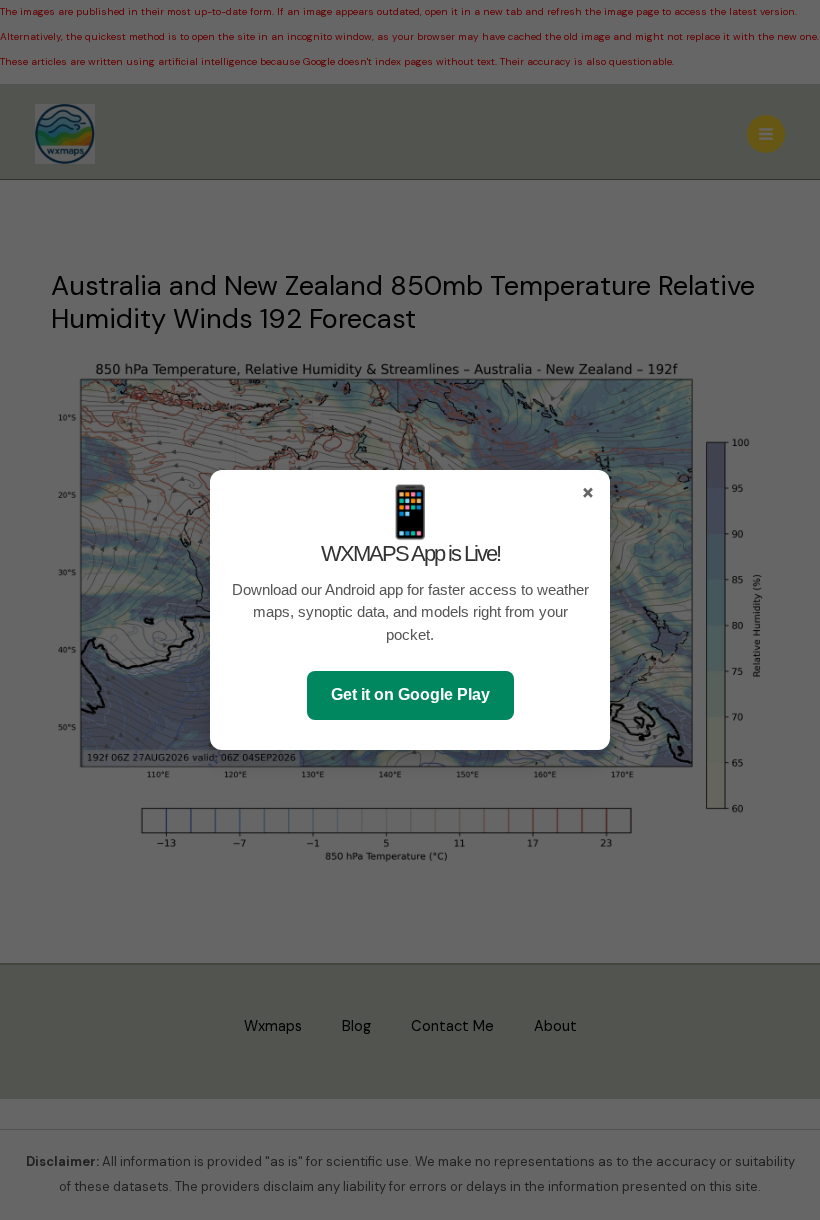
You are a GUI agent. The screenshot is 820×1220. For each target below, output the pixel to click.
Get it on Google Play (410, 694)
